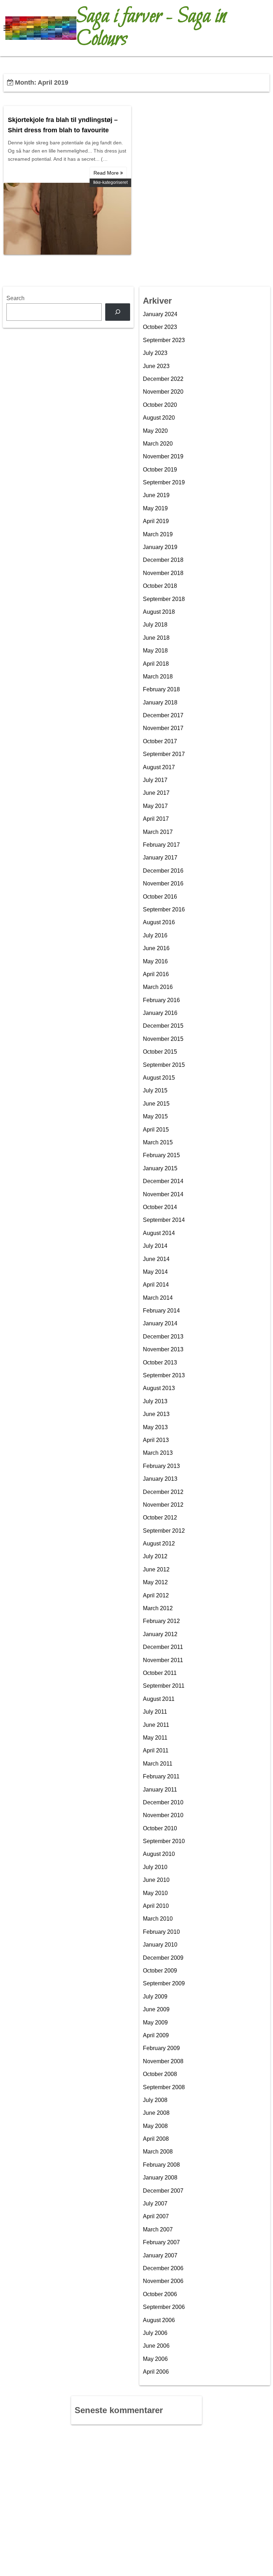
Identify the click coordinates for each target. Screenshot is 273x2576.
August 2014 (159, 1233)
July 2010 (155, 1867)
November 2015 (163, 1039)
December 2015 (163, 1026)
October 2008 (160, 2074)
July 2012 (155, 1556)
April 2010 (156, 1906)
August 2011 (159, 1699)
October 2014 (160, 1207)
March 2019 (158, 534)
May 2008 (155, 2126)
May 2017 (155, 806)
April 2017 (156, 819)
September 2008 (164, 2087)
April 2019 (156, 521)
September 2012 (164, 1531)
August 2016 (159, 922)
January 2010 (160, 1945)
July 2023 (155, 353)
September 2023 (164, 340)
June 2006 (156, 2346)
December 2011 (163, 1647)
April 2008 (156, 2139)
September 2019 (164, 482)
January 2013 (160, 1479)
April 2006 (156, 2372)
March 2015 (158, 1142)
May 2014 (155, 1272)
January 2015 (160, 1168)
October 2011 (160, 1673)
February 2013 (161, 1466)
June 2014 (156, 1259)
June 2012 (156, 1569)
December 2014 (163, 1181)
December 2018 (163, 560)
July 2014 (155, 1246)
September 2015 (164, 1065)
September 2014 (164, 1220)
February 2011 (161, 1776)
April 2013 (156, 1440)
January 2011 (160, 1790)
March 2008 (158, 2152)
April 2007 (156, 2216)
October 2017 (160, 741)
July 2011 (155, 1712)
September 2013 (164, 1375)
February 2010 (161, 1932)
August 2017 (159, 767)
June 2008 (156, 2113)
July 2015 (155, 1090)
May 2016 (155, 961)
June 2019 (156, 495)
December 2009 (163, 1958)
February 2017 (161, 845)
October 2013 (160, 1362)
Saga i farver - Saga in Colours (151, 28)
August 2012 (159, 1544)
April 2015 (156, 1130)
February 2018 (161, 689)
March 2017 (158, 832)
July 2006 (155, 2333)
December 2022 (163, 379)
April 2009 (156, 2035)
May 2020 (155, 431)
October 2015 (160, 1052)
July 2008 (155, 2100)
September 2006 (164, 2307)
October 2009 (160, 1971)
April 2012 (156, 1595)
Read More (107, 173)
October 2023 (160, 327)
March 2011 (158, 1764)
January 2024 (160, 314)
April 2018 (156, 664)
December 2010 (163, 1802)
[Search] (118, 312)
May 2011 (155, 1738)
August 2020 (159, 418)
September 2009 (164, 1983)
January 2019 (160, 547)
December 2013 (163, 1337)
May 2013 (155, 1427)
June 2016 (156, 948)
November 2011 (163, 1660)
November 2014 (163, 1194)
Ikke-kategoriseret (110, 182)
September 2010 (164, 1841)
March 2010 (158, 1919)
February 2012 (161, 1621)
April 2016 (156, 974)
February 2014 (161, 1311)
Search (15, 298)
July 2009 (155, 1997)
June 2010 (156, 1880)
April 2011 (156, 1750)
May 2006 (155, 2359)
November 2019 (163, 456)
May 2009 (155, 2023)
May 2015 (155, 1116)
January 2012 (160, 1634)
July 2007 (155, 2204)
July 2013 (155, 1401)
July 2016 (155, 935)
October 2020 (160, 405)
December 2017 (163, 715)
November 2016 (163, 883)
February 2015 (161, 1155)
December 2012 (163, 1492)
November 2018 (163, 573)
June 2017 (156, 793)
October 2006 (160, 2294)
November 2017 (163, 728)
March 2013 (158, 1453)
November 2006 (163, 2281)
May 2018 (155, 651)
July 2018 (155, 625)
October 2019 (160, 470)
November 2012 (163, 1505)
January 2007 (160, 2255)
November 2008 (163, 2061)
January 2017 (160, 858)
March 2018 (158, 677)
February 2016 (161, 1000)
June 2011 (156, 1725)
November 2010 (163, 1815)
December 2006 (163, 2268)
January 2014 (160, 1323)
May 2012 (155, 1582)
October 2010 (160, 1828)
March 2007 (158, 2229)
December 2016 (163, 871)
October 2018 (160, 586)
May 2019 (155, 508)
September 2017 (164, 754)
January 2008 (160, 2178)
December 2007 (163, 2191)
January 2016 (160, 1013)
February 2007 (161, 2242)
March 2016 (158, 987)
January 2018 (160, 702)
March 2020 (158, 444)
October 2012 (160, 1518)
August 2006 (159, 2320)
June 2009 (156, 2009)
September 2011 (164, 1686)
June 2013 (156, 1414)
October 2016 (160, 897)
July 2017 (155, 780)
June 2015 (156, 1104)
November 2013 (163, 1349)
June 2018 (156, 638)
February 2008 (161, 2165)
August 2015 (159, 1078)
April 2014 (156, 1285)
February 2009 (161, 2048)
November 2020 (163, 392)
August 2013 (159, 1388)
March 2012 (158, 1608)
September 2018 (164, 599)
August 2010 (159, 1854)
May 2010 (155, 1893)
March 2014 (158, 1298)
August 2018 (159, 612)
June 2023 (156, 366)
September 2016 (164, 909)
